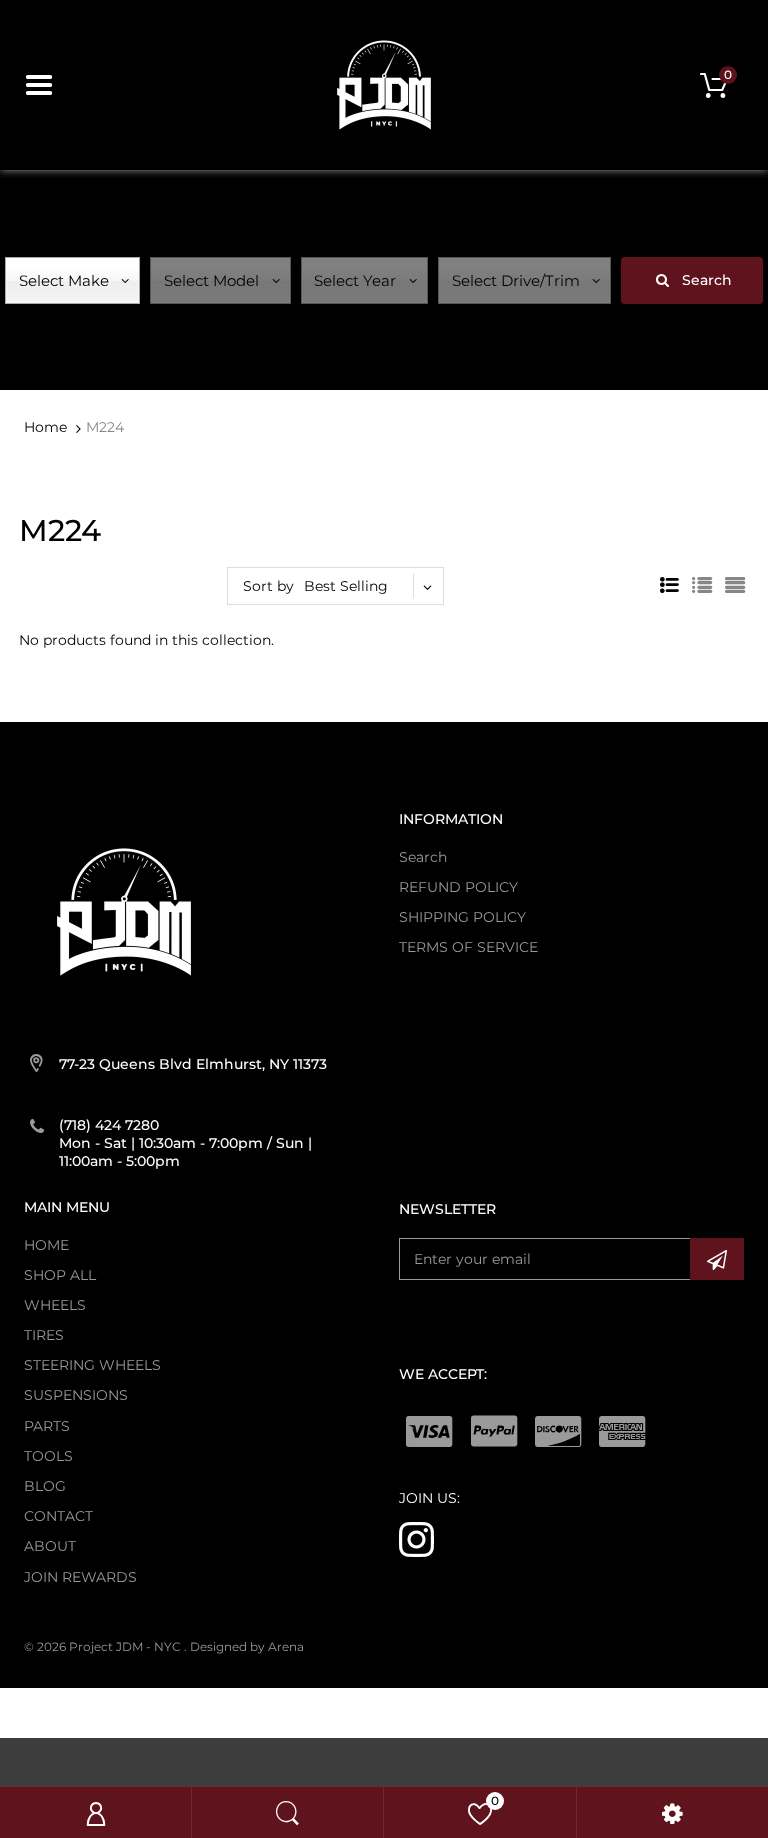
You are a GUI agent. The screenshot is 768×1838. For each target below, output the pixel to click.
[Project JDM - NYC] (384, 84)
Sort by (268, 586)
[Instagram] (416, 1538)
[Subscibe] (717, 1259)
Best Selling (346, 586)
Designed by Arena (247, 1646)
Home (45, 427)
